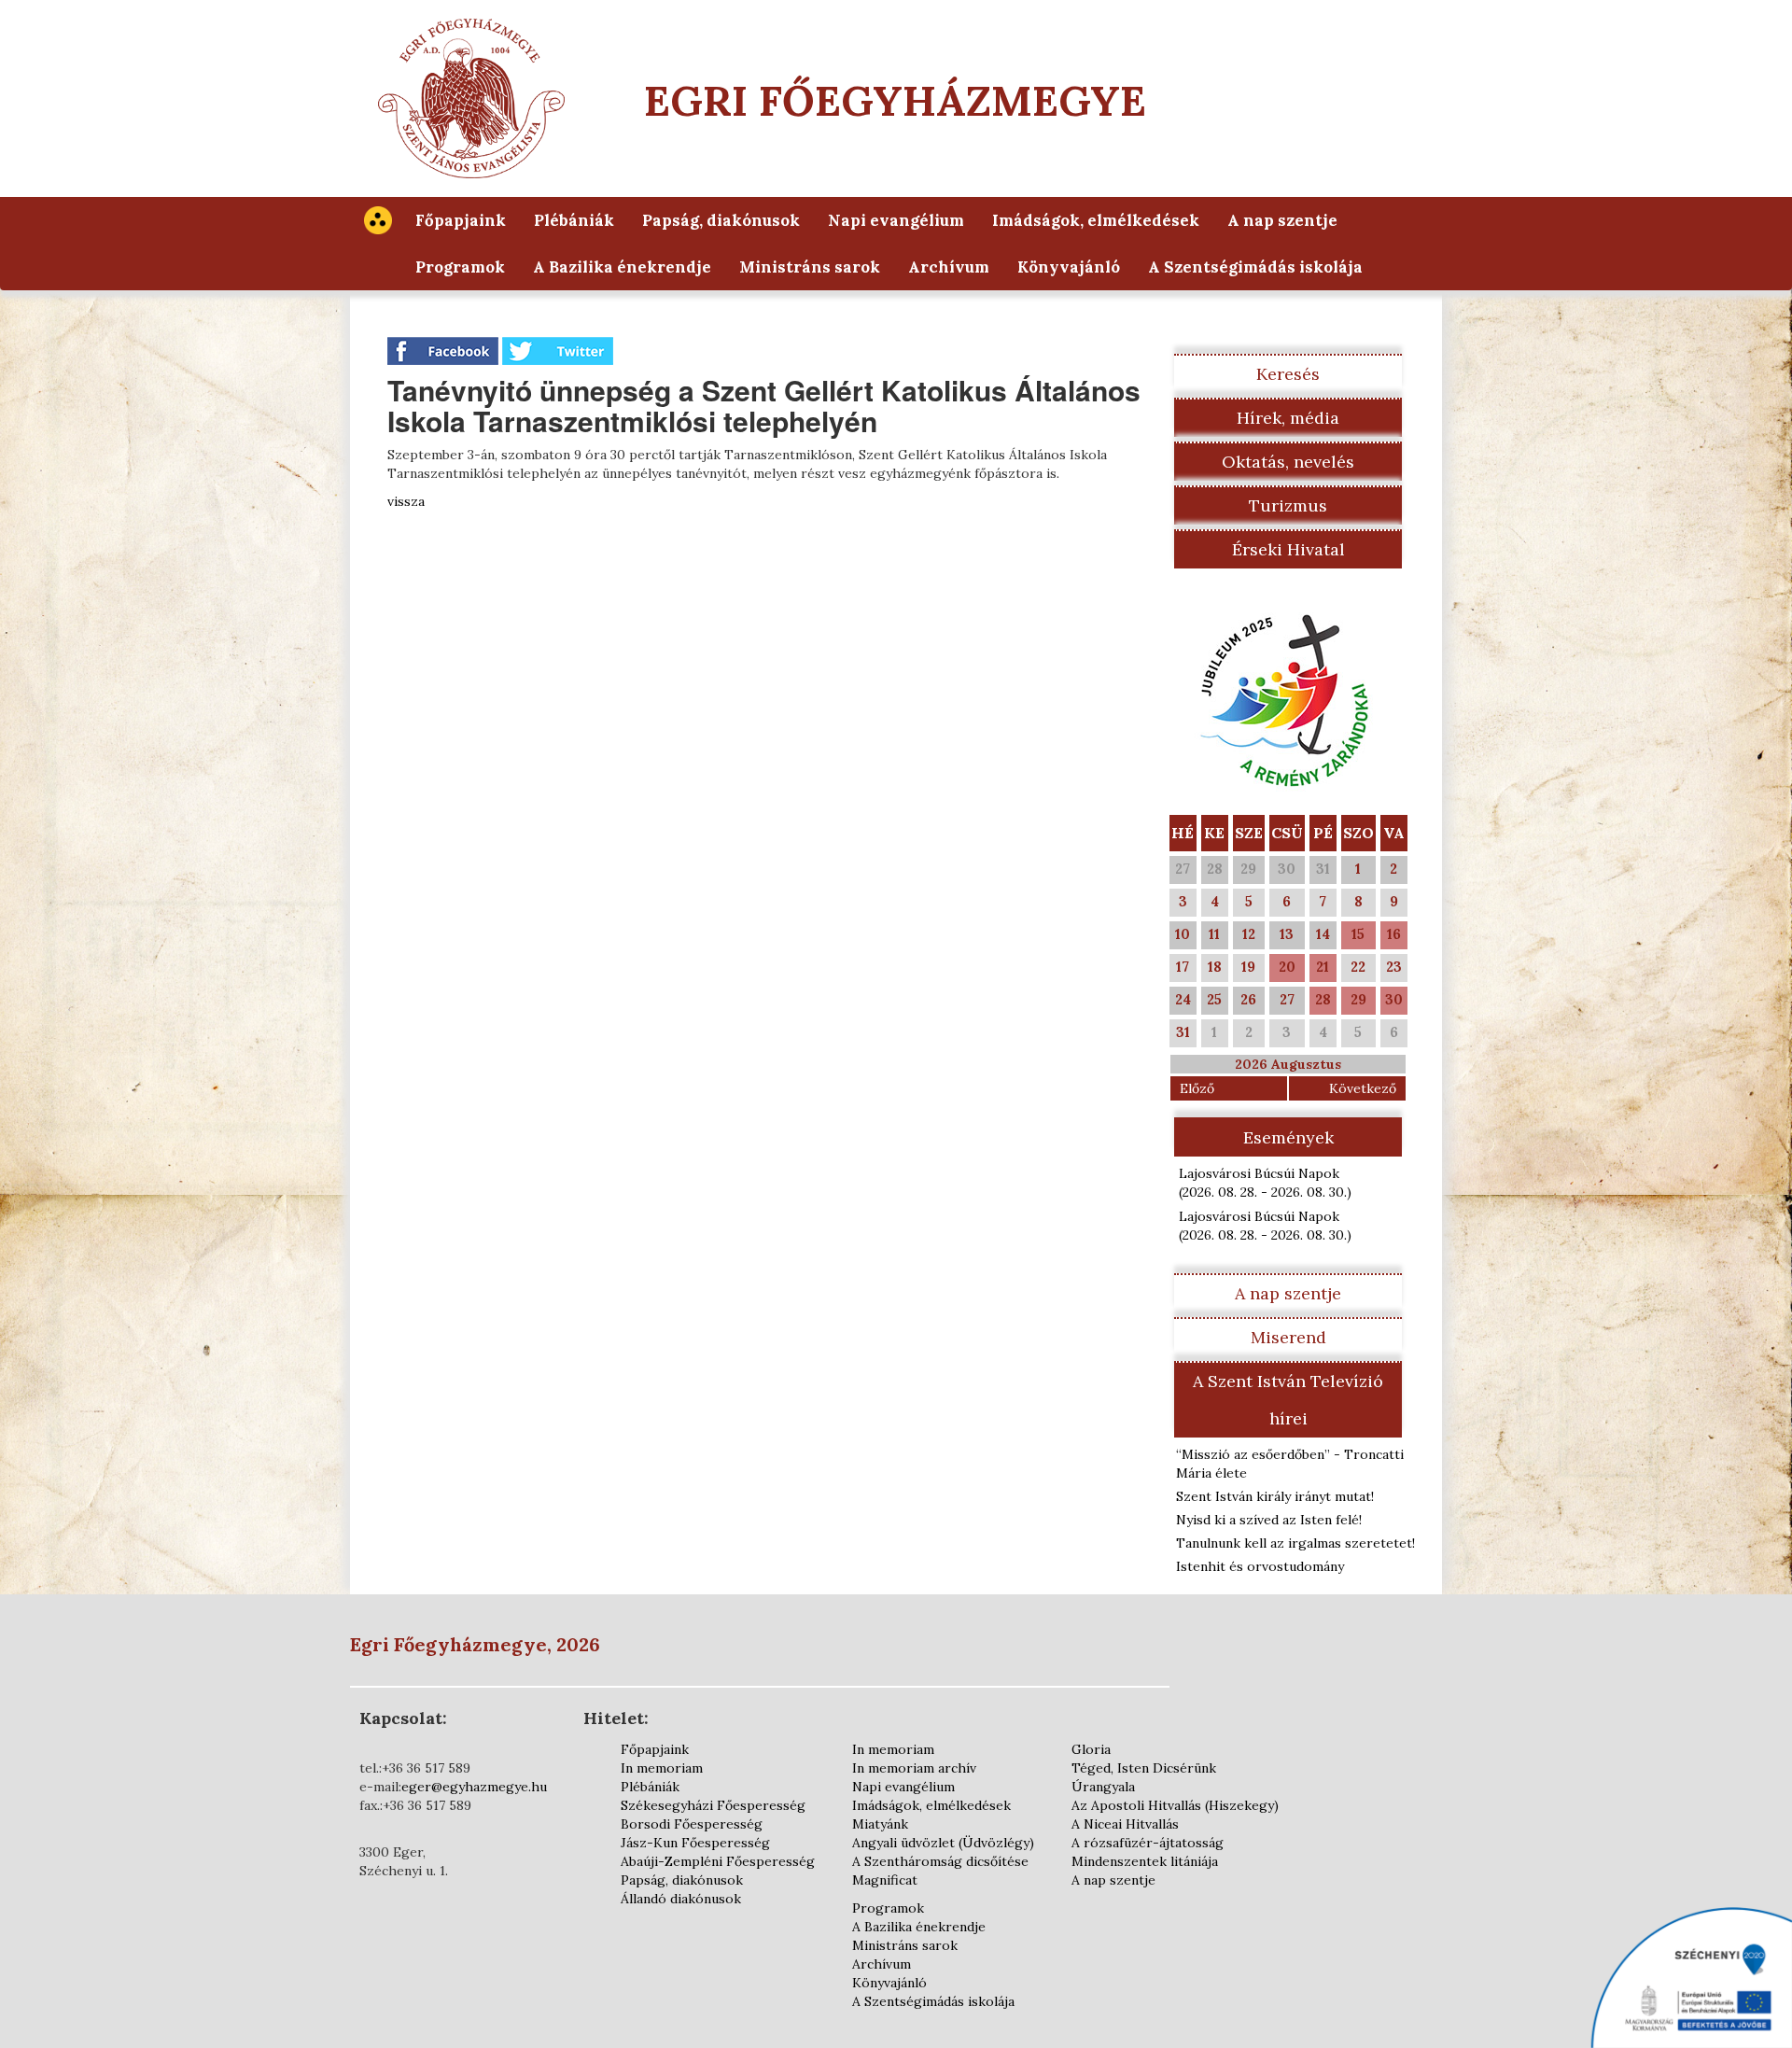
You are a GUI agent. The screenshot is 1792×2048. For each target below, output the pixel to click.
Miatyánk (880, 1824)
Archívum (949, 267)
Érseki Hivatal (1288, 549)
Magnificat (885, 1880)
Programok (460, 267)
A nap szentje (1282, 220)
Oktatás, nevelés (1288, 462)
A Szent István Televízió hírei (1288, 1400)
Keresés (1288, 374)
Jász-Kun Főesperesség (695, 1843)
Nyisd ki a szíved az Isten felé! (1269, 1520)
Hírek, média (1288, 418)
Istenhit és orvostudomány (1260, 1566)
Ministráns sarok (810, 267)
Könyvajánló (1069, 267)
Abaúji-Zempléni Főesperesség (718, 1861)
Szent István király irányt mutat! (1275, 1496)
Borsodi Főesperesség (692, 1824)
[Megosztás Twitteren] (558, 350)
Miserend (1288, 1337)
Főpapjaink (461, 220)
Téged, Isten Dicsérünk (1144, 1768)
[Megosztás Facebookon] (445, 350)
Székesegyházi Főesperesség (713, 1805)
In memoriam (662, 1768)
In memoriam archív (914, 1768)
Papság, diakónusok (721, 220)
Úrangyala (1103, 1787)
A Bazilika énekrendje (622, 267)
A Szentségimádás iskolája (1255, 267)
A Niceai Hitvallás (1125, 1824)
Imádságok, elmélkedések (1096, 220)
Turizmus (1288, 505)
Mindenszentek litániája (1145, 1861)
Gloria (1091, 1749)
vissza (406, 501)
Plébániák (574, 220)
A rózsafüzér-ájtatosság (1148, 1843)
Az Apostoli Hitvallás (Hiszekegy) (1175, 1805)
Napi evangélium (896, 220)
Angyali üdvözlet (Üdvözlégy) (943, 1843)
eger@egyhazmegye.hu (474, 1787)
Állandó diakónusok (681, 1899)
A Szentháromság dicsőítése (940, 1861)
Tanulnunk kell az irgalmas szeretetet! (1295, 1543)
